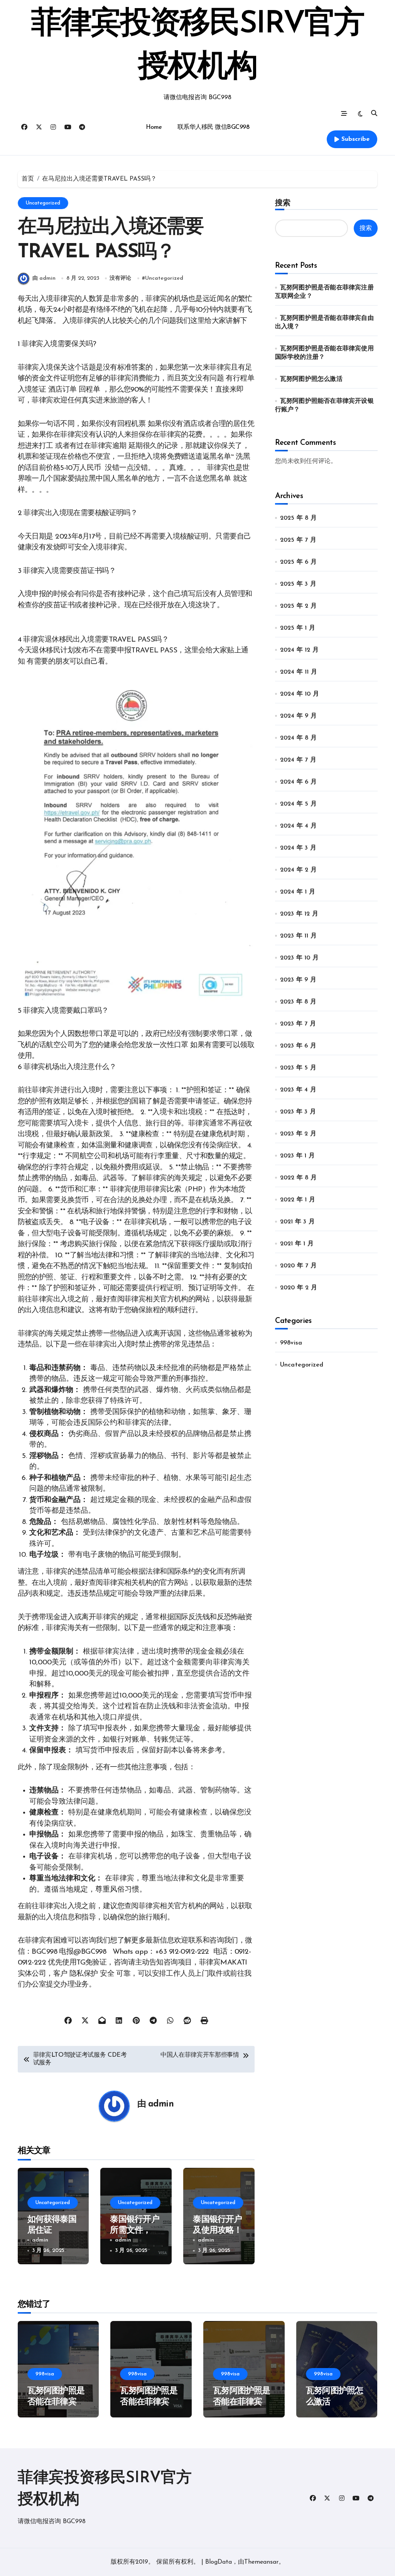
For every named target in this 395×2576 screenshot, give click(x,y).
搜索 (283, 203)
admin (161, 2104)
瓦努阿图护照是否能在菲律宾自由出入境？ (149, 2402)
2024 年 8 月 (298, 738)
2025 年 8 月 (298, 518)
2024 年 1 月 (298, 892)
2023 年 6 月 (298, 1046)
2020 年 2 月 (299, 1288)
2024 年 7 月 (298, 760)
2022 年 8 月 (298, 1178)
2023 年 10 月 (299, 958)
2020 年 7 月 (298, 1266)
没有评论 (120, 278)
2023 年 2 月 (298, 1134)
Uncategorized (43, 203)
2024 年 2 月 (298, 870)
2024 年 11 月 (299, 672)
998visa (291, 1343)
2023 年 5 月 (298, 1068)
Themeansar (261, 2562)
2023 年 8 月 (298, 1002)
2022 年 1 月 (298, 1200)
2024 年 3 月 (298, 848)
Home (154, 127)
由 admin (44, 278)
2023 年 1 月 (297, 1156)
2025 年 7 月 (298, 540)
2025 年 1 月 (298, 628)
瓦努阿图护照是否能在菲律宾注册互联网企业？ (56, 2402)
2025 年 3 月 (298, 584)
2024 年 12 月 (299, 650)
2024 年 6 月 (298, 782)
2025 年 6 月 (298, 562)
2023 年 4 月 (298, 1090)
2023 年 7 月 (298, 1024)
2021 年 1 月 (297, 1244)
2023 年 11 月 (298, 936)
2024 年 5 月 (298, 804)
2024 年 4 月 (298, 826)
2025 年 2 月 (298, 606)
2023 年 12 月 (299, 914)
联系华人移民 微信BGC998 (214, 127)
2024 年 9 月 (298, 716)
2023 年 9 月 (298, 980)
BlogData (219, 2562)
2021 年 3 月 (297, 1222)
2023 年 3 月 (298, 1112)
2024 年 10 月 (300, 694)
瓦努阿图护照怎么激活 (311, 379)
